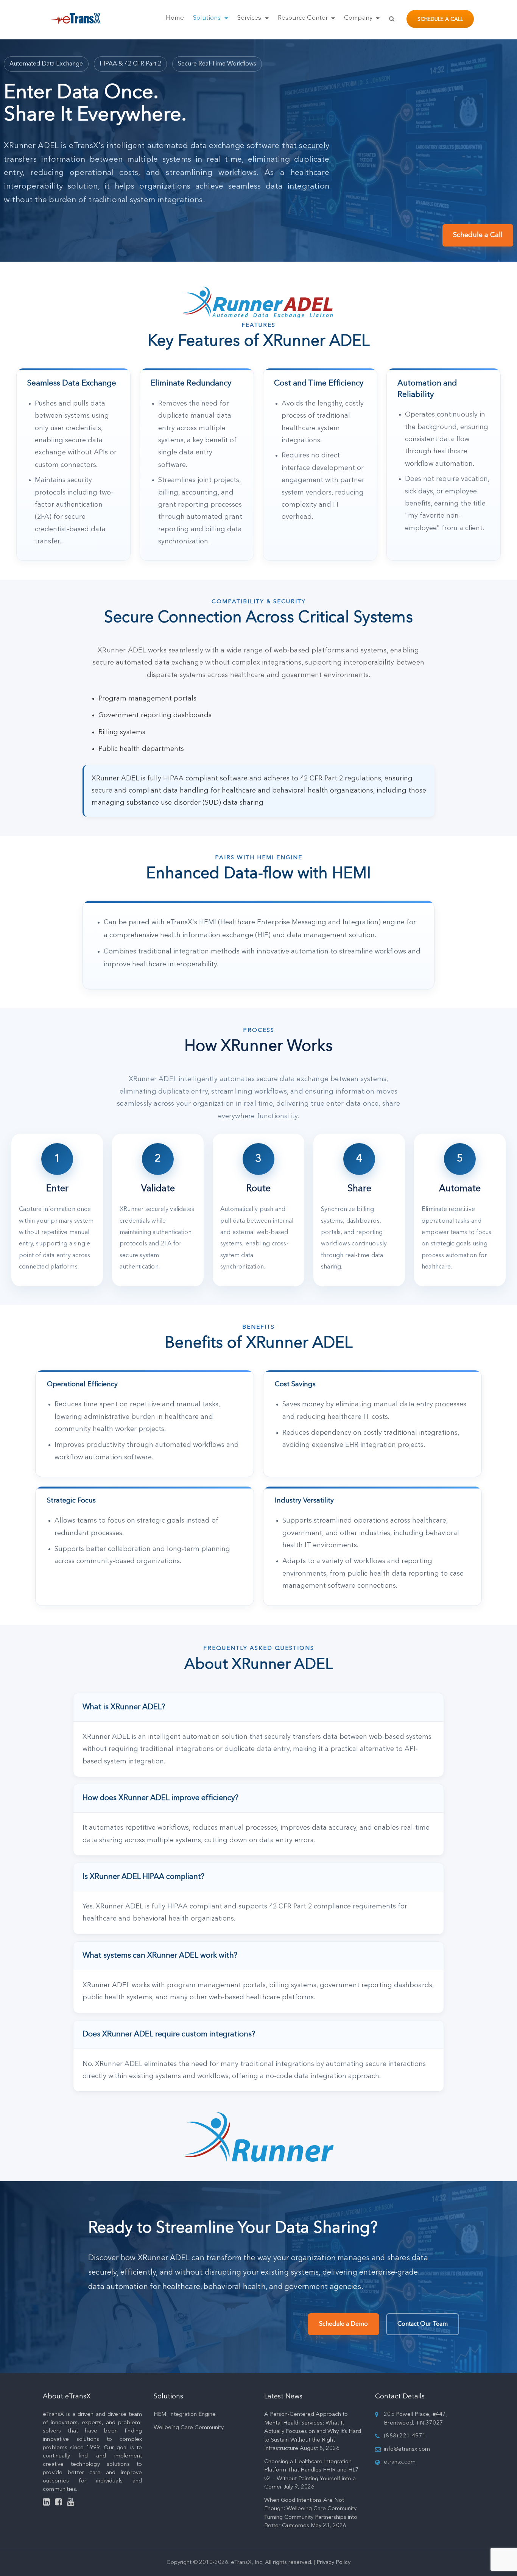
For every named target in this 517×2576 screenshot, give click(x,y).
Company (359, 18)
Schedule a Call (440, 19)
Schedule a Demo (343, 2324)
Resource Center (304, 18)
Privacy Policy (333, 2563)
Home (175, 18)
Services (250, 18)
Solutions (208, 18)
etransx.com (400, 2462)
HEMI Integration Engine (185, 2415)
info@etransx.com (407, 2449)
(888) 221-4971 (405, 2436)
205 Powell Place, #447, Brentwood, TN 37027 (416, 2419)
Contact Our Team (423, 2324)
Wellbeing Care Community (189, 2428)
